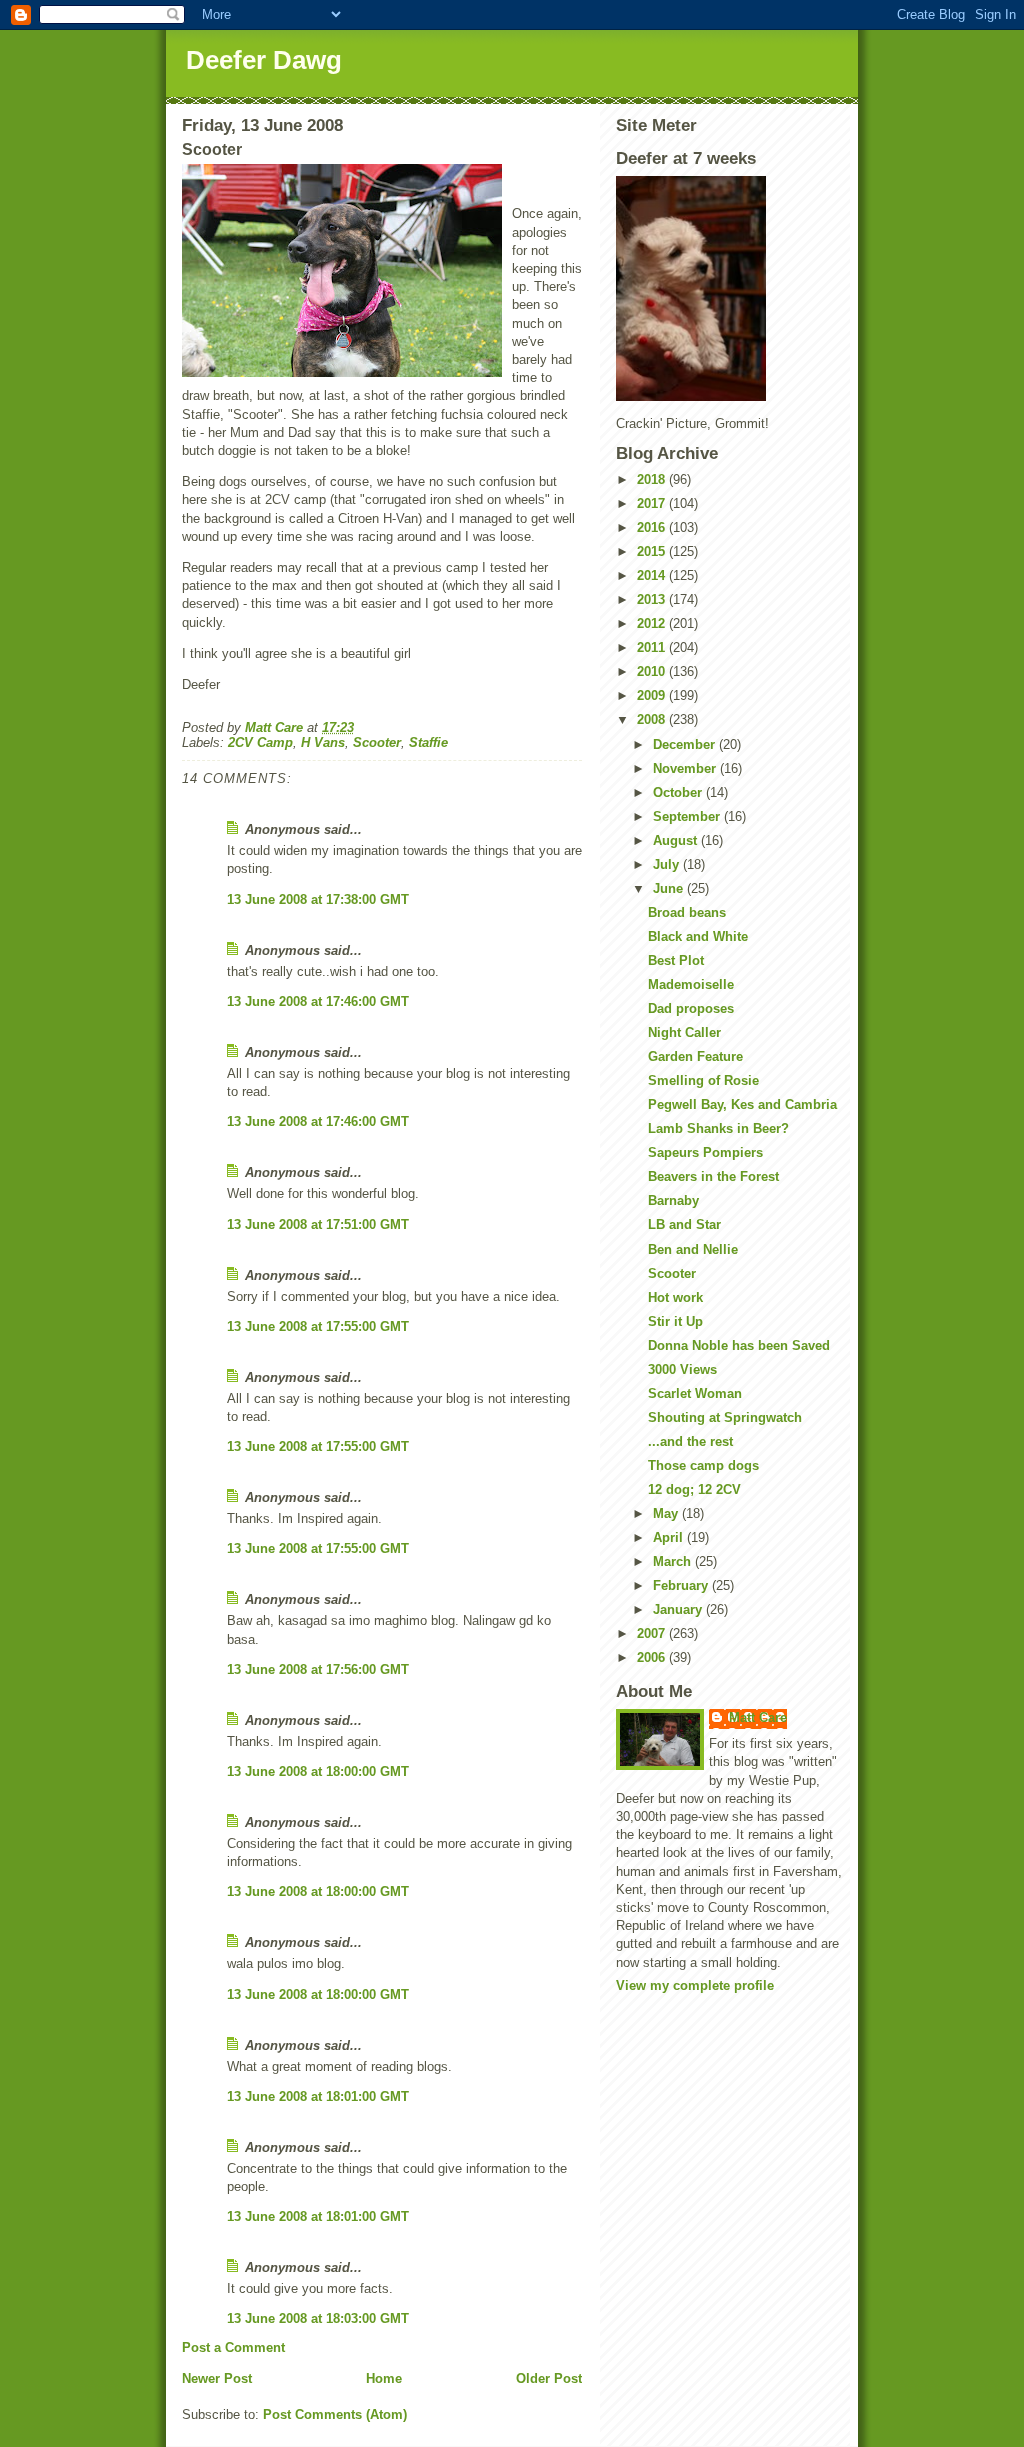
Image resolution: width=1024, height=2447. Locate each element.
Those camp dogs (703, 1465)
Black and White (698, 936)
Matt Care (758, 1717)
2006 (653, 1657)
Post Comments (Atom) (335, 2414)
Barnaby (673, 1200)
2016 (653, 527)
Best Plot (676, 960)
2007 (653, 1633)
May (667, 1513)
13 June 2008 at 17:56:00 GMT (318, 1669)
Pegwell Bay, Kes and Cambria (742, 1104)
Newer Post (217, 2378)
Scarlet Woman (695, 1393)
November (686, 768)
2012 (653, 623)
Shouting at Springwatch (725, 1417)
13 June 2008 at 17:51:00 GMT (318, 1224)
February (682, 1585)
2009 (653, 695)
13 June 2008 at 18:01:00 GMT (318, 2096)
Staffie (428, 742)
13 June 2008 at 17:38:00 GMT (318, 899)
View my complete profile (695, 1985)
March (674, 1561)
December (686, 744)
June (670, 888)
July (668, 864)
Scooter (377, 742)
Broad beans (687, 912)
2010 (653, 671)
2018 (653, 479)
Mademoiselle (691, 984)
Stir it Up (675, 1321)
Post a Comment (233, 2347)
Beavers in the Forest (713, 1176)
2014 (653, 575)
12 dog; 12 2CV (694, 1489)
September (688, 816)
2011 (653, 647)
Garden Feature (695, 1056)
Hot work (675, 1297)
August (677, 840)
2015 (653, 551)
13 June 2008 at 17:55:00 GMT (318, 1326)
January (679, 1609)
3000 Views (682, 1369)
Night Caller (684, 1032)
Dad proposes (691, 1008)
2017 (653, 503)
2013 (653, 599)
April (670, 1537)
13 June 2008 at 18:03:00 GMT (318, 2318)
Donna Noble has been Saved (739, 1345)
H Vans (323, 742)
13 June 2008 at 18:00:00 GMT (318, 1771)
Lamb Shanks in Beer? (718, 1128)
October (679, 792)
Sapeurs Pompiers (705, 1152)
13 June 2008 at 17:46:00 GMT (318, 1001)
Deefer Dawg (264, 60)
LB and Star (684, 1224)
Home (384, 2378)
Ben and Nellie (693, 1249)
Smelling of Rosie (703, 1080)
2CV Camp (260, 742)
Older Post (549, 2378)
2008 (653, 719)
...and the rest (690, 1441)
